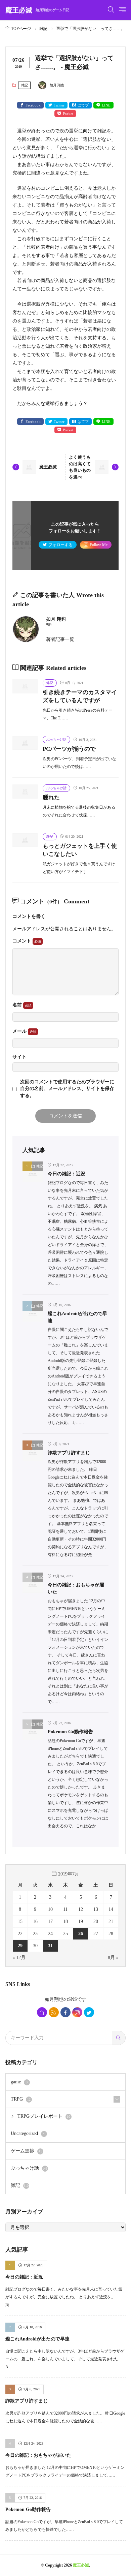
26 (81, 1934)
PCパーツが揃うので (69, 749)
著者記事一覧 (60, 639)
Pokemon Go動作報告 (70, 1732)
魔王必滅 (37, 10)
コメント (23, 941)
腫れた (51, 797)
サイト (19, 1057)
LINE (106, 105)
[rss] (54, 2012)
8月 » (113, 1958)
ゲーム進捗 (26, 2151)
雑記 (43, 29)
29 (20, 1946)
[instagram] (77, 2012)
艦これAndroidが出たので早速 (37, 2339)
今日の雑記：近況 (67, 1174)
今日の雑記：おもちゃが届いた (38, 2455)
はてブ (83, 105)
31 (50, 1946)
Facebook (33, 105)
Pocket (68, 114)
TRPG (21, 2099)
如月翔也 (54, 1999)
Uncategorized (28, 2133)
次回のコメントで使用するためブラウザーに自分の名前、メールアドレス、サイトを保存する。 (67, 1089)
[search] (119, 2038)
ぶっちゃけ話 (56, 739)
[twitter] (89, 2012)
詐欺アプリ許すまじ (69, 1453)
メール (20, 1031)
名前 (18, 1005)
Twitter (59, 105)
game (19, 2082)
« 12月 (19, 1958)
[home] (42, 2012)
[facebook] (65, 2012)
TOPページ (21, 29)
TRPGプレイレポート (44, 2116)
